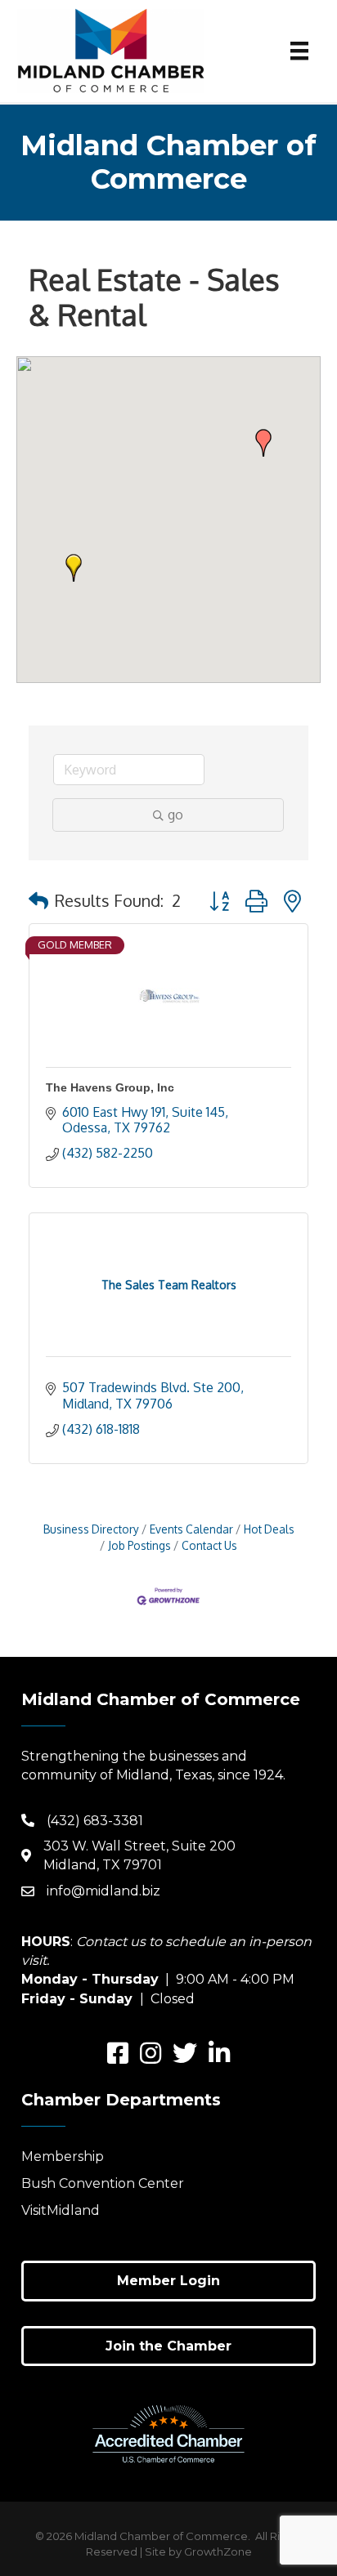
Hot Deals (269, 1529)
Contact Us (209, 1545)
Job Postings (139, 1545)
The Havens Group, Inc (110, 1087)
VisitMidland (61, 2210)
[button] (74, 568)
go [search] (175, 815)
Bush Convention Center (103, 2183)
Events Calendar (191, 1529)
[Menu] (299, 51)
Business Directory (91, 1529)
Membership (63, 2156)
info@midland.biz (103, 1891)
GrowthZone (218, 2551)
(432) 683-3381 (95, 1821)
